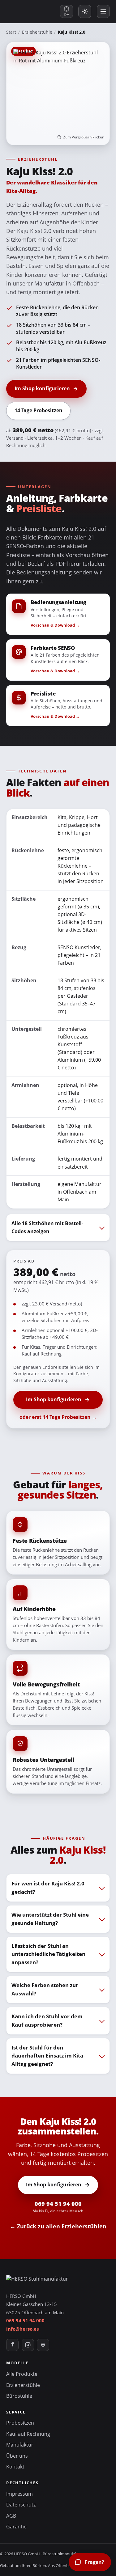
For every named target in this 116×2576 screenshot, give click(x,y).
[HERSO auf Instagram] (28, 2345)
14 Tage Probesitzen (39, 410)
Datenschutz (21, 2505)
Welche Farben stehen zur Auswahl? (45, 1989)
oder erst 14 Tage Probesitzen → (58, 1417)
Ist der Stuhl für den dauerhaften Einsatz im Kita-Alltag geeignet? (48, 2056)
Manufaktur (20, 2445)
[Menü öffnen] (103, 11)
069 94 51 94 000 (58, 2207)
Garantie (16, 2527)
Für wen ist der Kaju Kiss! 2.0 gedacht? (48, 1888)
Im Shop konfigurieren (42, 388)
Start (11, 32)
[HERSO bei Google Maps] (43, 2345)
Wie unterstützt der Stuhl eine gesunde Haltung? (50, 1919)
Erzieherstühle (37, 32)
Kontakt (15, 2467)
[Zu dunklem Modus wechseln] (85, 11)
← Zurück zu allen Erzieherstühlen (58, 2226)
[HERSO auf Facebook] (12, 2345)
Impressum (19, 2494)
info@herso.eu (23, 2329)
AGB (11, 2516)
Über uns (17, 2456)
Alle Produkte (22, 2374)
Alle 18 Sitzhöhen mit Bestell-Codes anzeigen (47, 1227)
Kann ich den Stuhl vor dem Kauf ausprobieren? (47, 2020)
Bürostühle (19, 2396)
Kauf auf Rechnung (28, 2434)
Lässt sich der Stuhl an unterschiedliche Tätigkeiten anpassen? (48, 1954)
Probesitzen (20, 2423)
